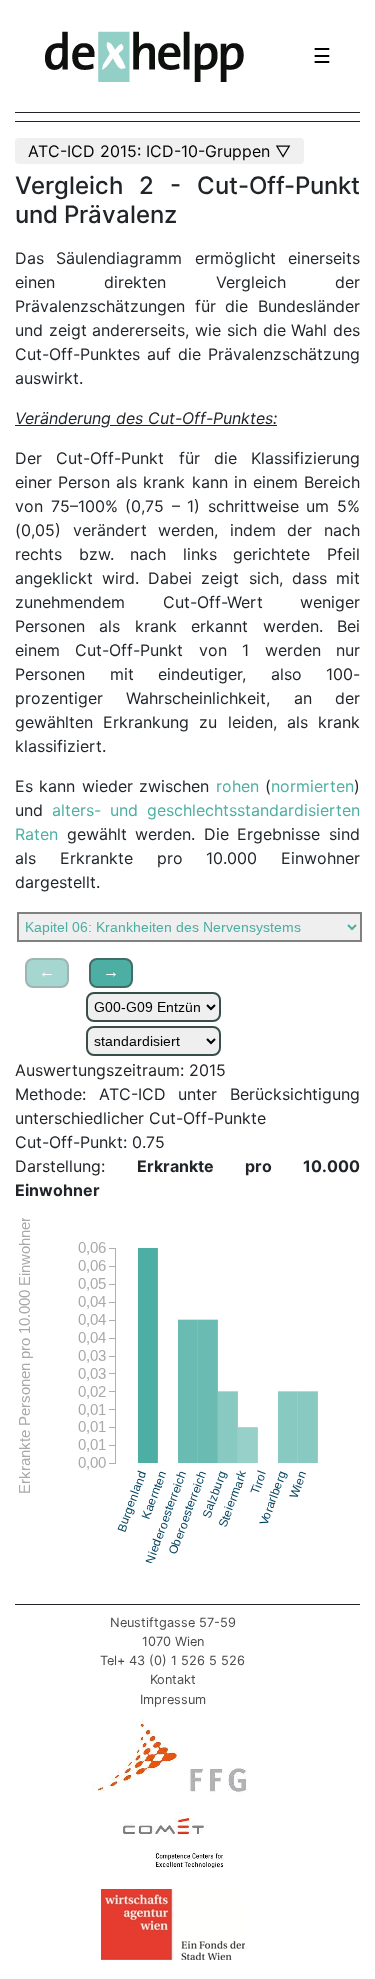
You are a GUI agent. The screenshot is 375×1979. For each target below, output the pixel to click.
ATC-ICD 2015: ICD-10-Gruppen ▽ (159, 151)
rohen (237, 786)
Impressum (173, 1699)
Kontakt (173, 1679)
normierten (312, 786)
